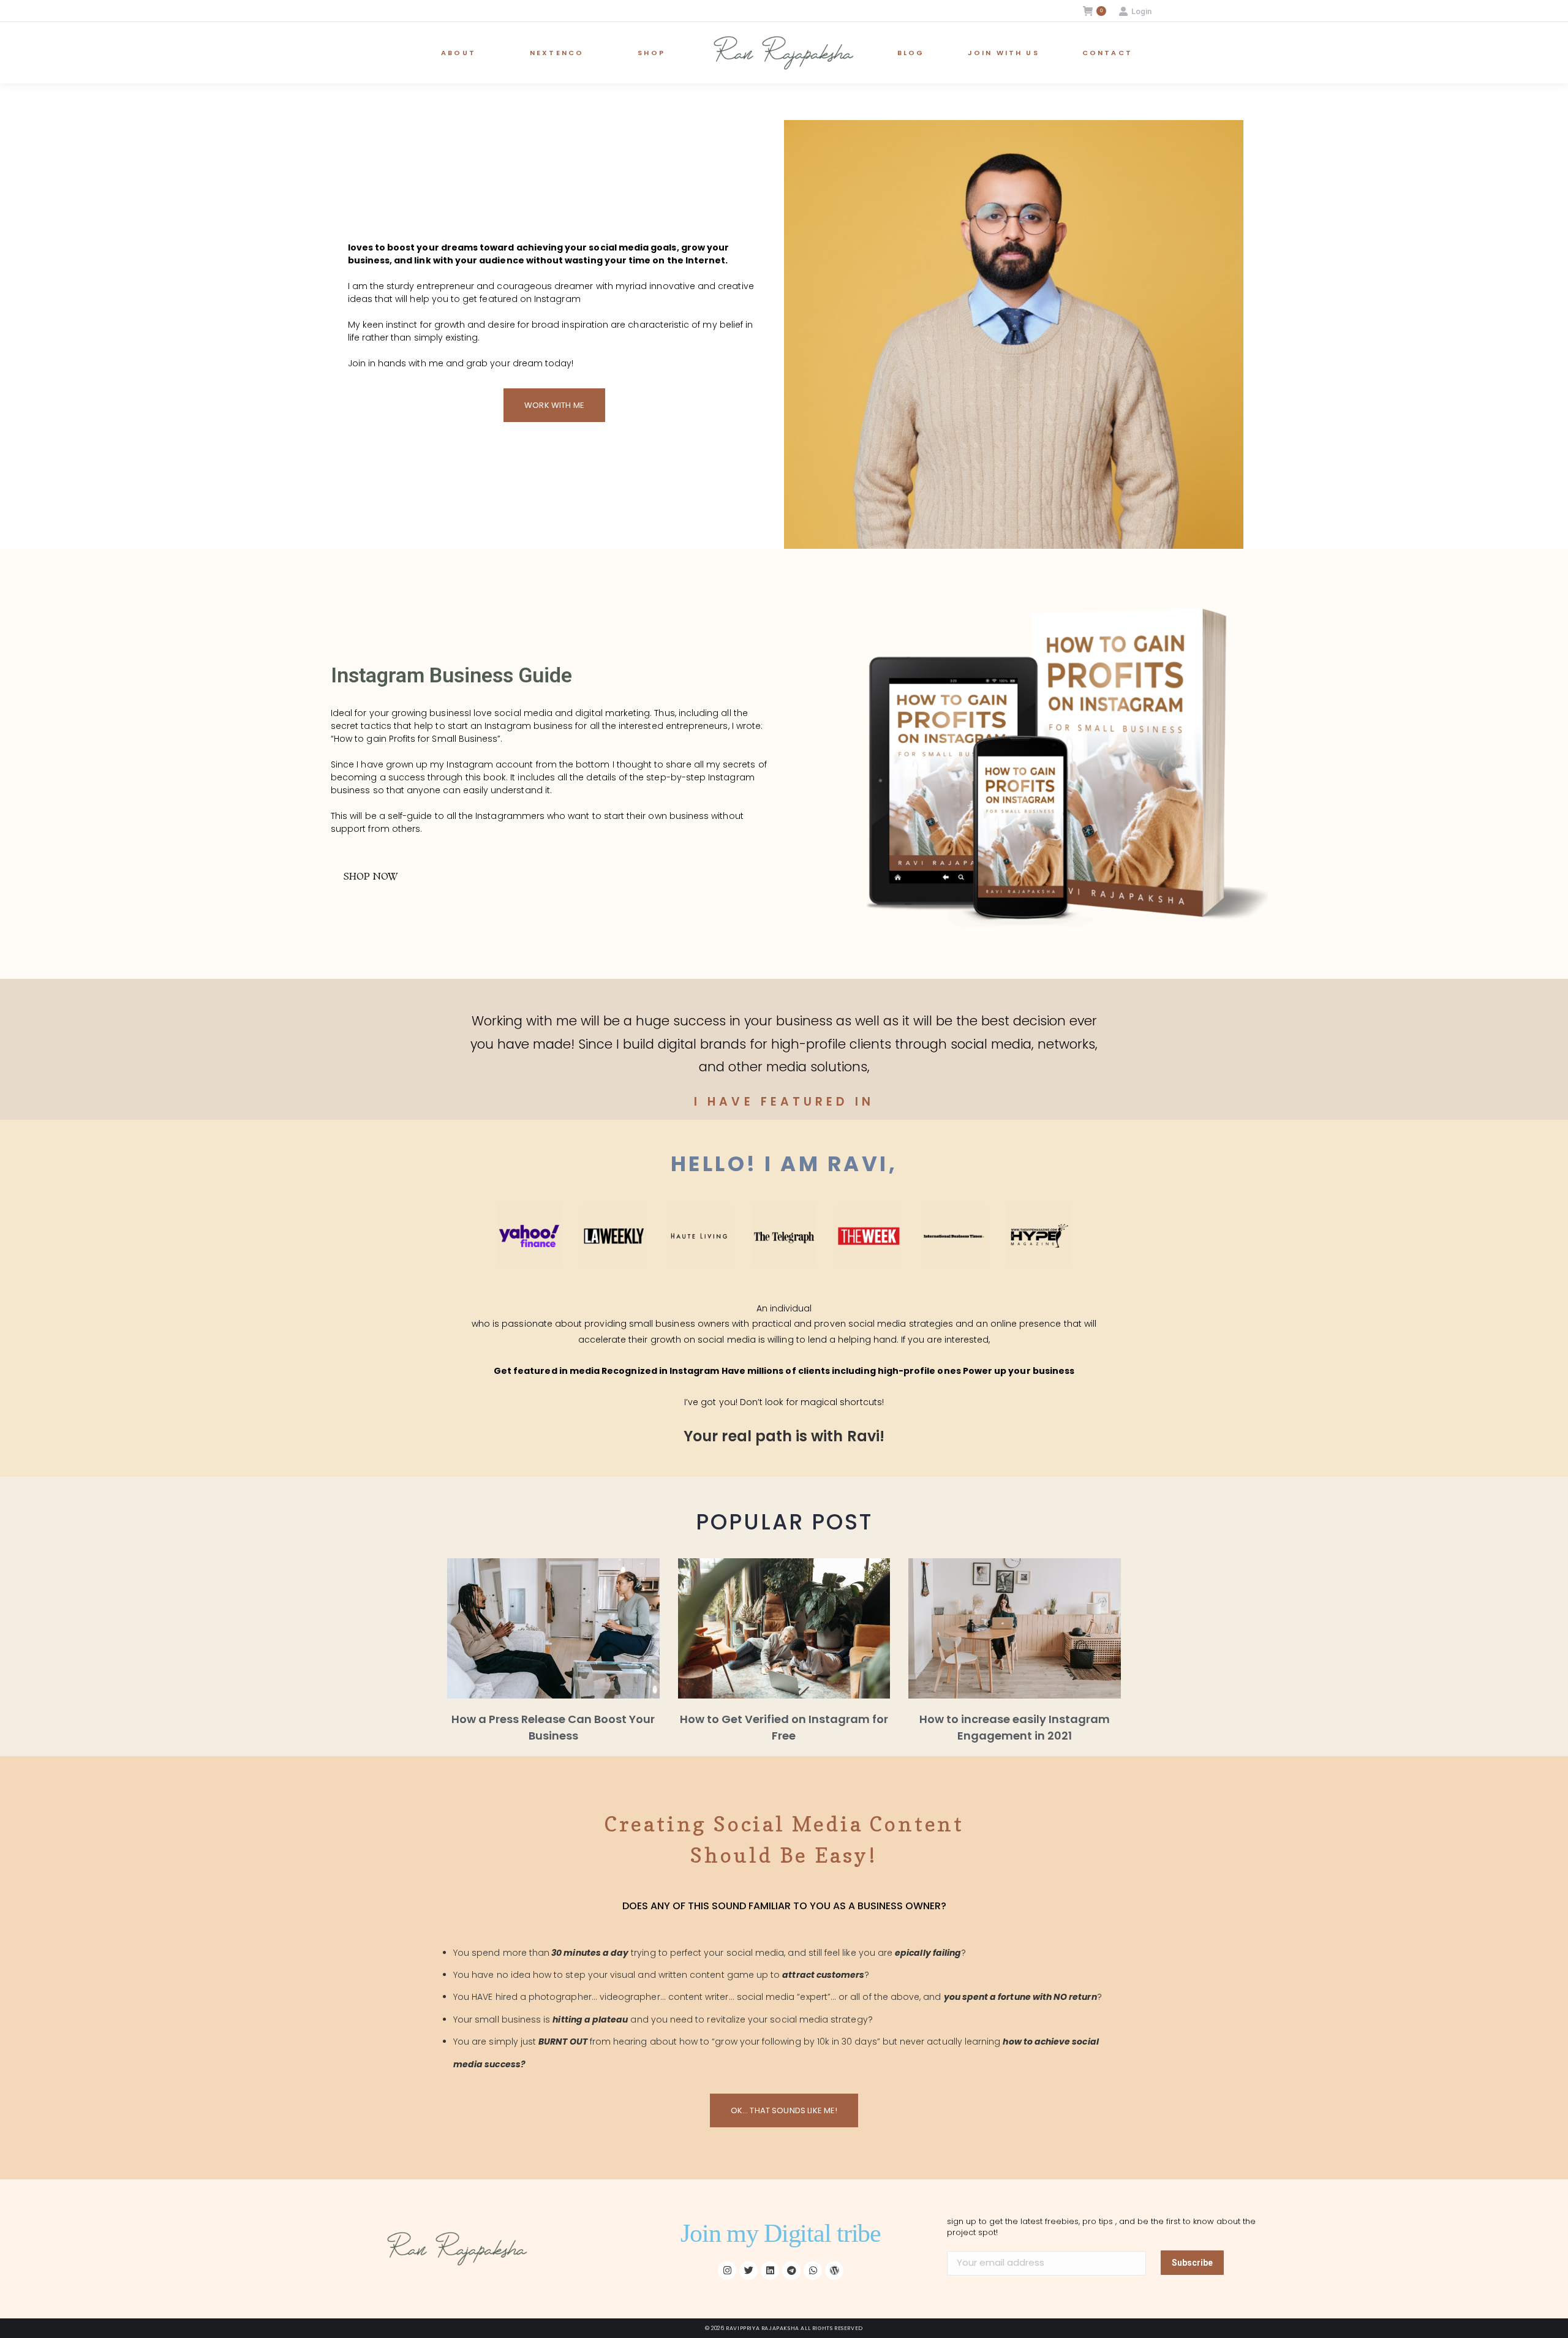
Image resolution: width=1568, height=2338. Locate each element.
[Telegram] (791, 2271)
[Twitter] (748, 2271)
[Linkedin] (770, 2271)
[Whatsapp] (813, 2271)
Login (1141, 11)
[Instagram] (727, 2271)
